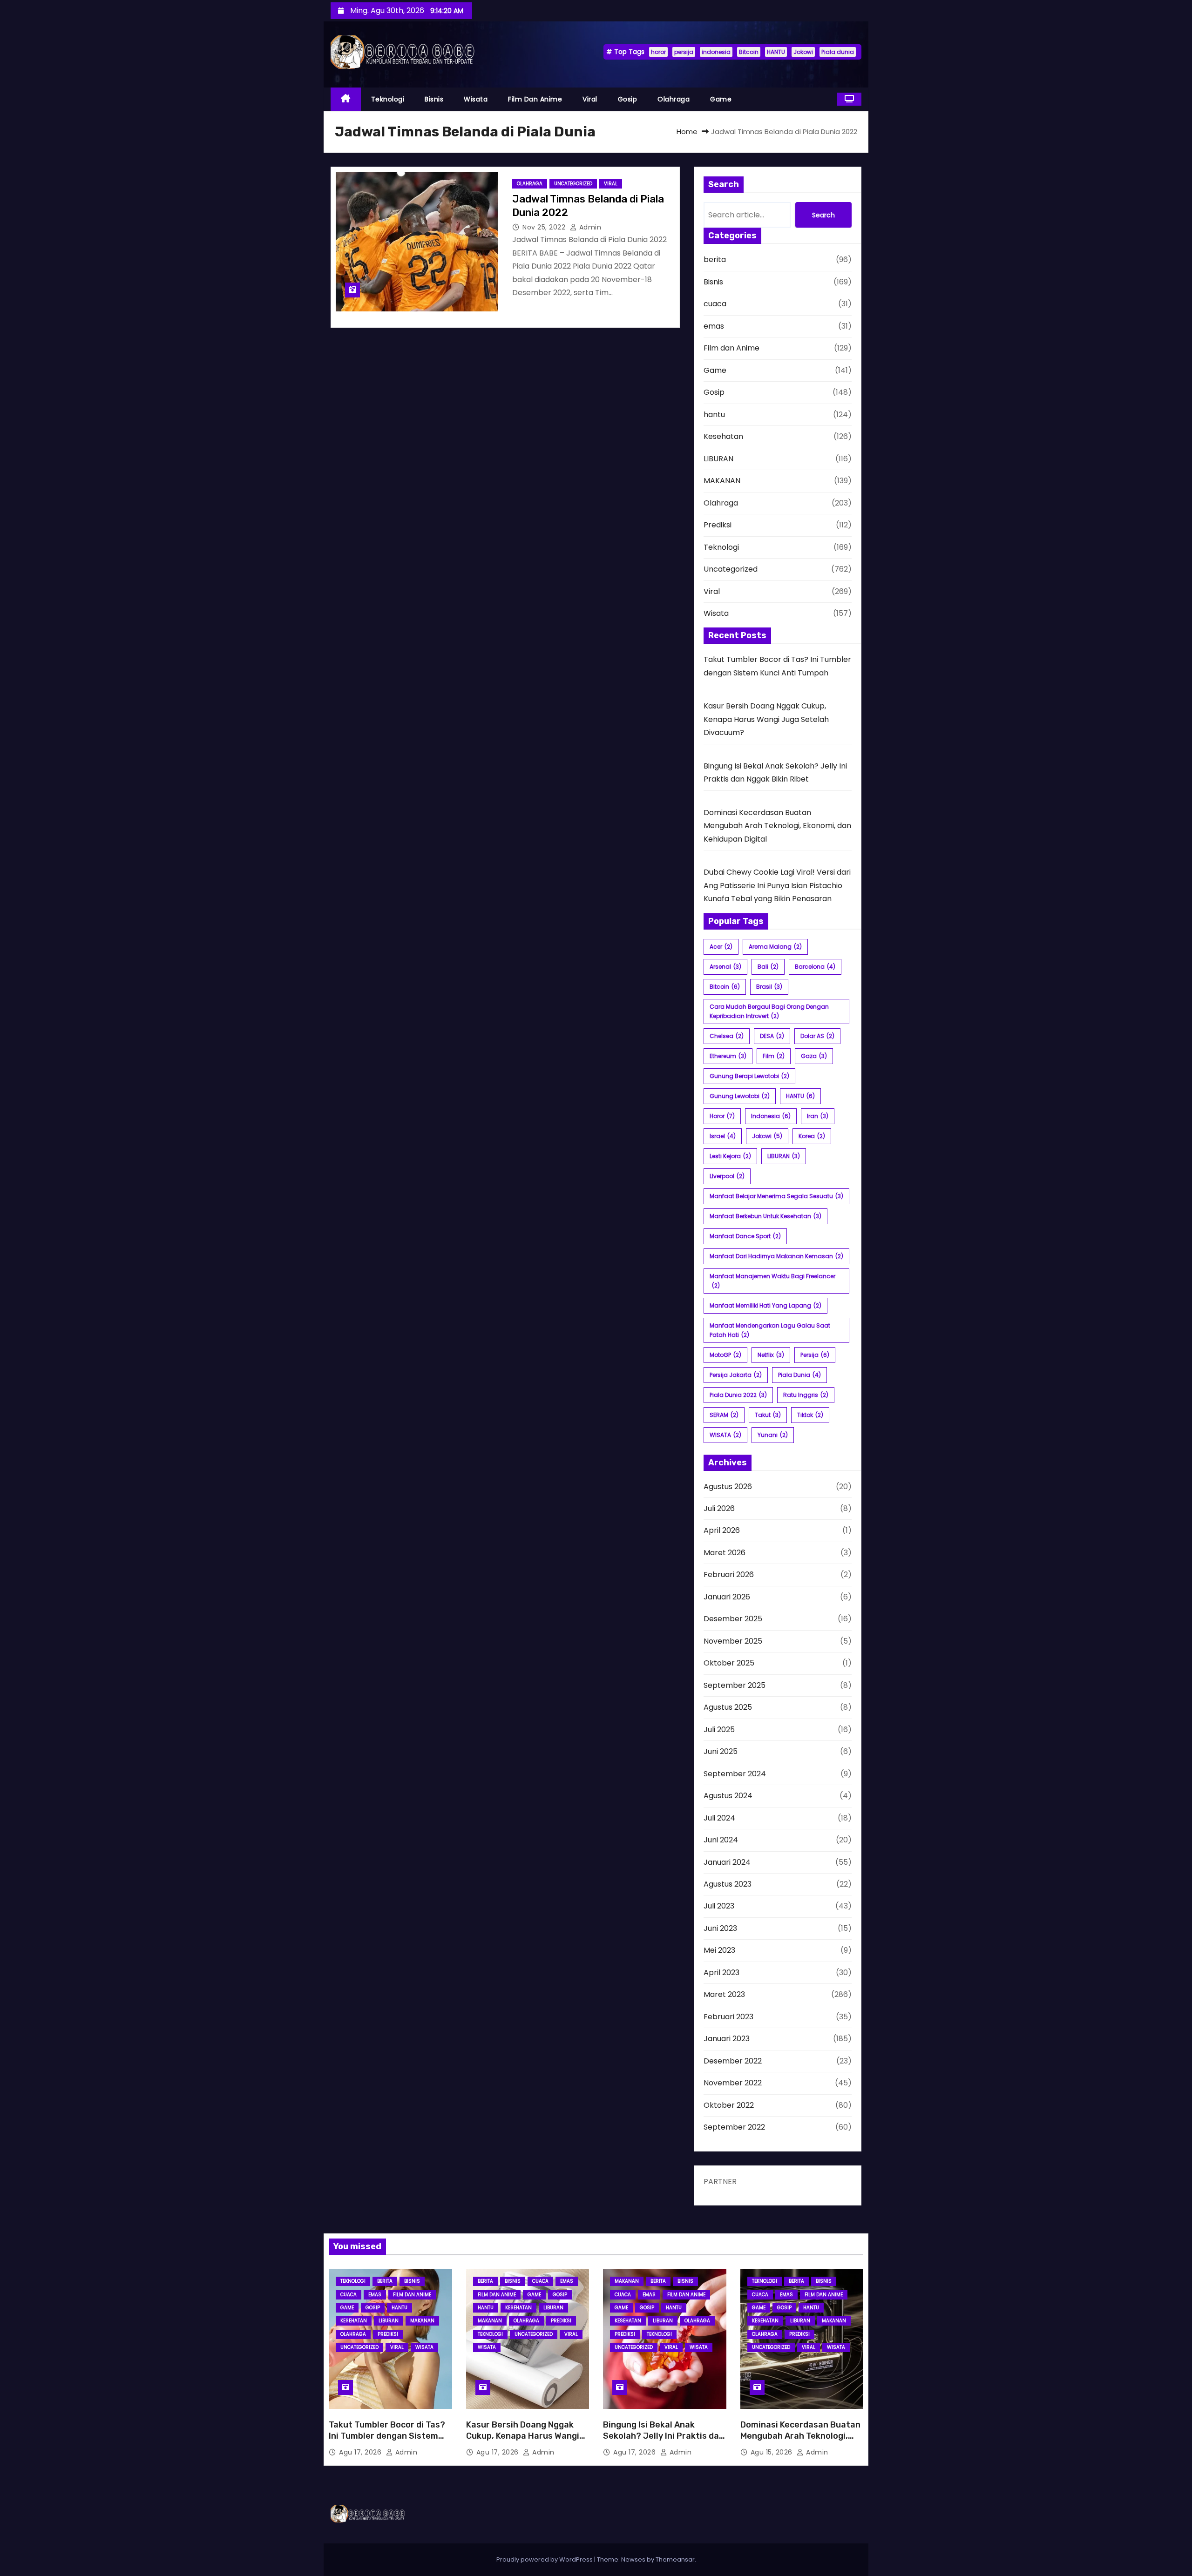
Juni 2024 (721, 1840)
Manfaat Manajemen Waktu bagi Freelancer (772, 1281)
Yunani (773, 1435)
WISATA (725, 1435)
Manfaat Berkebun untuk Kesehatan (765, 1216)
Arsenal (725, 967)
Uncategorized (573, 184)
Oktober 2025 (729, 1663)
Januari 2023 (727, 2039)
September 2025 (735, 1685)
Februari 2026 (729, 1575)
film (774, 1056)
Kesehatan (723, 436)
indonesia (716, 52)
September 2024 (735, 1774)
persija (684, 52)
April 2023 (721, 1972)
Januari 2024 (727, 1862)
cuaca (715, 304)
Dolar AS (817, 1036)
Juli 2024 (719, 1818)
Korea (812, 1136)
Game (721, 99)
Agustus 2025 (728, 1707)
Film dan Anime (535, 99)
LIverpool (727, 1176)
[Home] (346, 99)
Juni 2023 (720, 1928)
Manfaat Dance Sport (745, 1236)
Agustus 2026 (728, 1487)
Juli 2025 (719, 1730)
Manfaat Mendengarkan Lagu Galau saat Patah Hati (770, 1330)
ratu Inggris (806, 1395)
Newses (633, 2559)
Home (687, 131)
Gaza (814, 1056)
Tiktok (810, 1415)
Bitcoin (749, 52)
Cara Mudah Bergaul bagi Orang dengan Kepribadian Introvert (769, 1011)
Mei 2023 (719, 1950)
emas (714, 326)
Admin (589, 227)
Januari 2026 (727, 1597)
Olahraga (674, 99)
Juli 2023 (719, 1906)
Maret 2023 (724, 1994)
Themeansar (675, 2559)
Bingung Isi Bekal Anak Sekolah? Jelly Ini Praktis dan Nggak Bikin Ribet (664, 2436)
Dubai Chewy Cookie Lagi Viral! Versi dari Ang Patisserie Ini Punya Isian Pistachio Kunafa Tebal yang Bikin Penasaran (777, 885)
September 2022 (734, 2127)
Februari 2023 (728, 2017)
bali (768, 967)
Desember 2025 (733, 1619)
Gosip (628, 99)
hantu (714, 415)
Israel (723, 1136)
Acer (721, 947)
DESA (772, 1036)
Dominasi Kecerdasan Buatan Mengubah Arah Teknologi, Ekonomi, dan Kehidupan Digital (777, 826)
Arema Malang (775, 947)
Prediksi (718, 525)
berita (715, 260)
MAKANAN (722, 481)
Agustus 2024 (728, 1796)
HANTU (776, 52)
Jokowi (803, 52)
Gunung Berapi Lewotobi (749, 1076)
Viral (590, 99)
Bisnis (434, 99)
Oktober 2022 (729, 2105)
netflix (771, 1355)
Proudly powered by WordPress (545, 2559)
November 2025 (733, 1641)
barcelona (815, 967)
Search (823, 215)
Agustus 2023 (728, 1884)
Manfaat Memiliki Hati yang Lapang (765, 1305)
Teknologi (388, 99)
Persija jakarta (736, 1375)
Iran (818, 1116)
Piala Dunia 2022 (738, 1395)
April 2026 (722, 1530)
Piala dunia (838, 52)
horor (658, 52)
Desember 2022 (733, 2061)
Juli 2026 (719, 1508)
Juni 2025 (721, 1751)
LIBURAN (718, 459)
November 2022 (733, 2083)
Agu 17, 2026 (361, 2452)
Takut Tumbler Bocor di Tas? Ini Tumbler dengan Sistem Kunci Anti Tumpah (387, 2436)
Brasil (769, 987)
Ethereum (728, 1056)
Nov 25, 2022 (545, 227)
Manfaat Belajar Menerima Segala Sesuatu (776, 1196)
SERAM (724, 1415)
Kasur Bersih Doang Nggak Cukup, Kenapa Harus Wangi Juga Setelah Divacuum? (766, 719)
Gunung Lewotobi (740, 1096)
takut (768, 1415)
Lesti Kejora (730, 1156)
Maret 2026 (725, 1553)
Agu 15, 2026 (773, 2452)
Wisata (476, 99)
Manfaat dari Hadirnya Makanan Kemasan (776, 1256)
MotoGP (725, 1355)
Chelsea (727, 1036)
